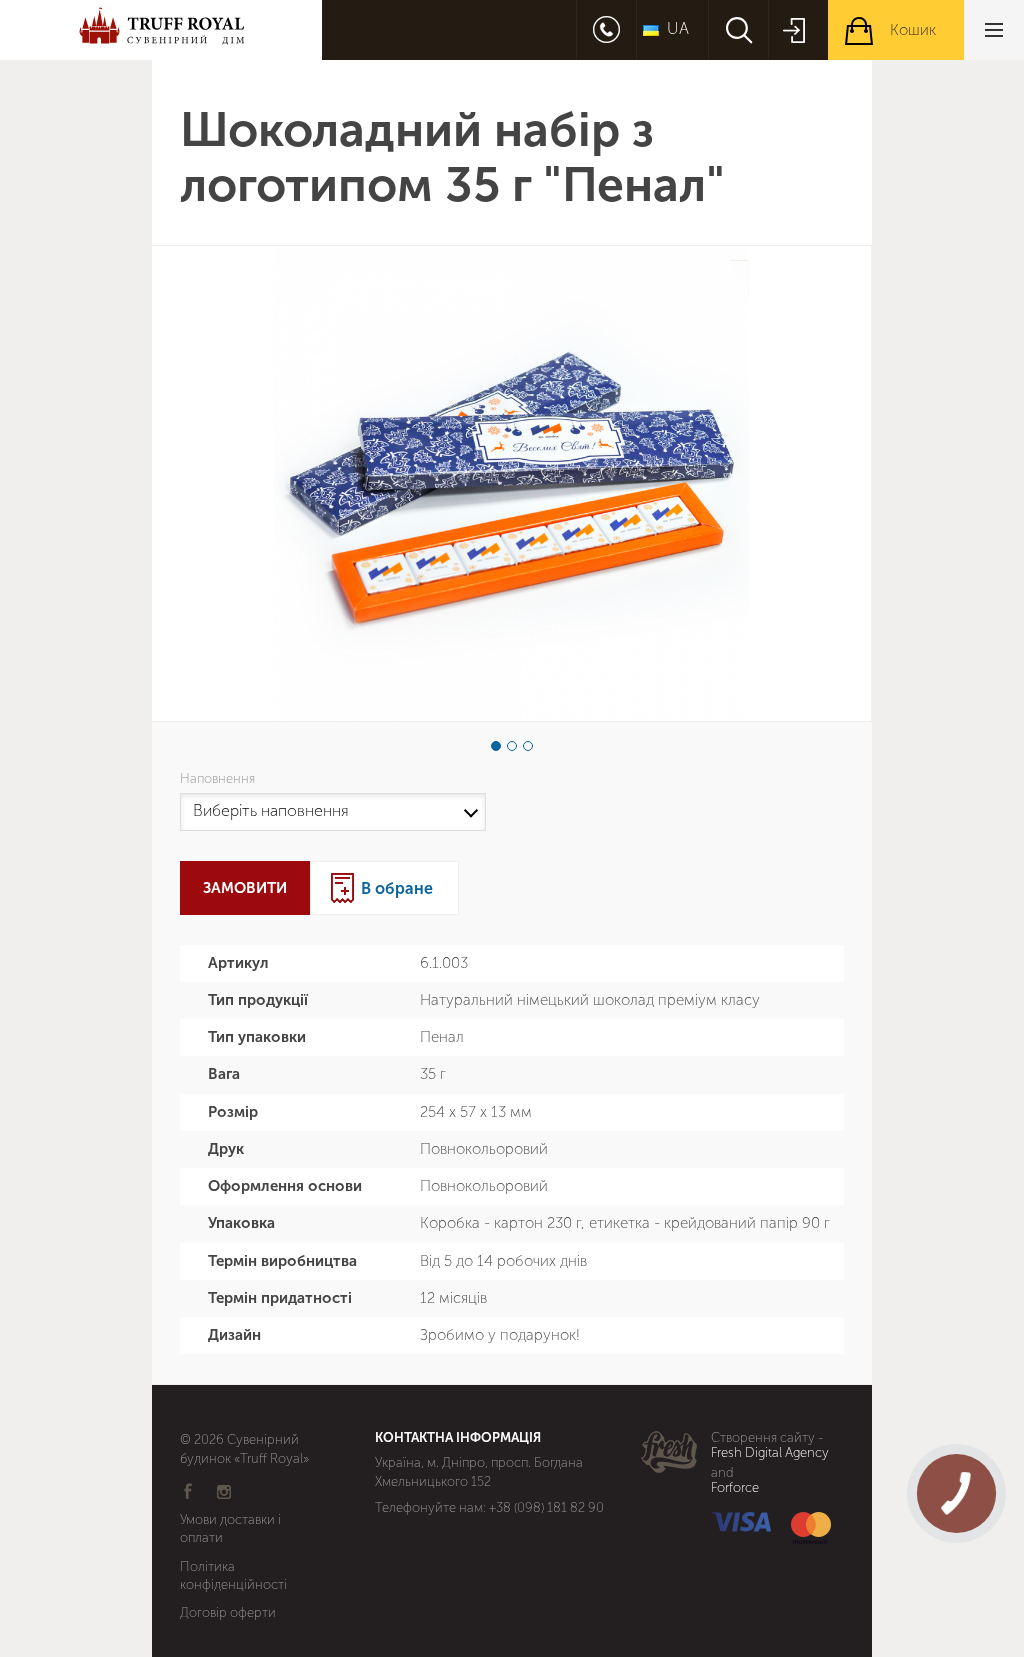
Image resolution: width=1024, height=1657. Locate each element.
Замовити (245, 888)
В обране (397, 888)
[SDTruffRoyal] (161, 29)
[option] (511, 483)
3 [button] (528, 746)
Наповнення (220, 779)
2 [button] (512, 746)
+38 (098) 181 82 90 (546, 1507)
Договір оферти (228, 1612)
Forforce (735, 1488)
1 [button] (496, 746)
